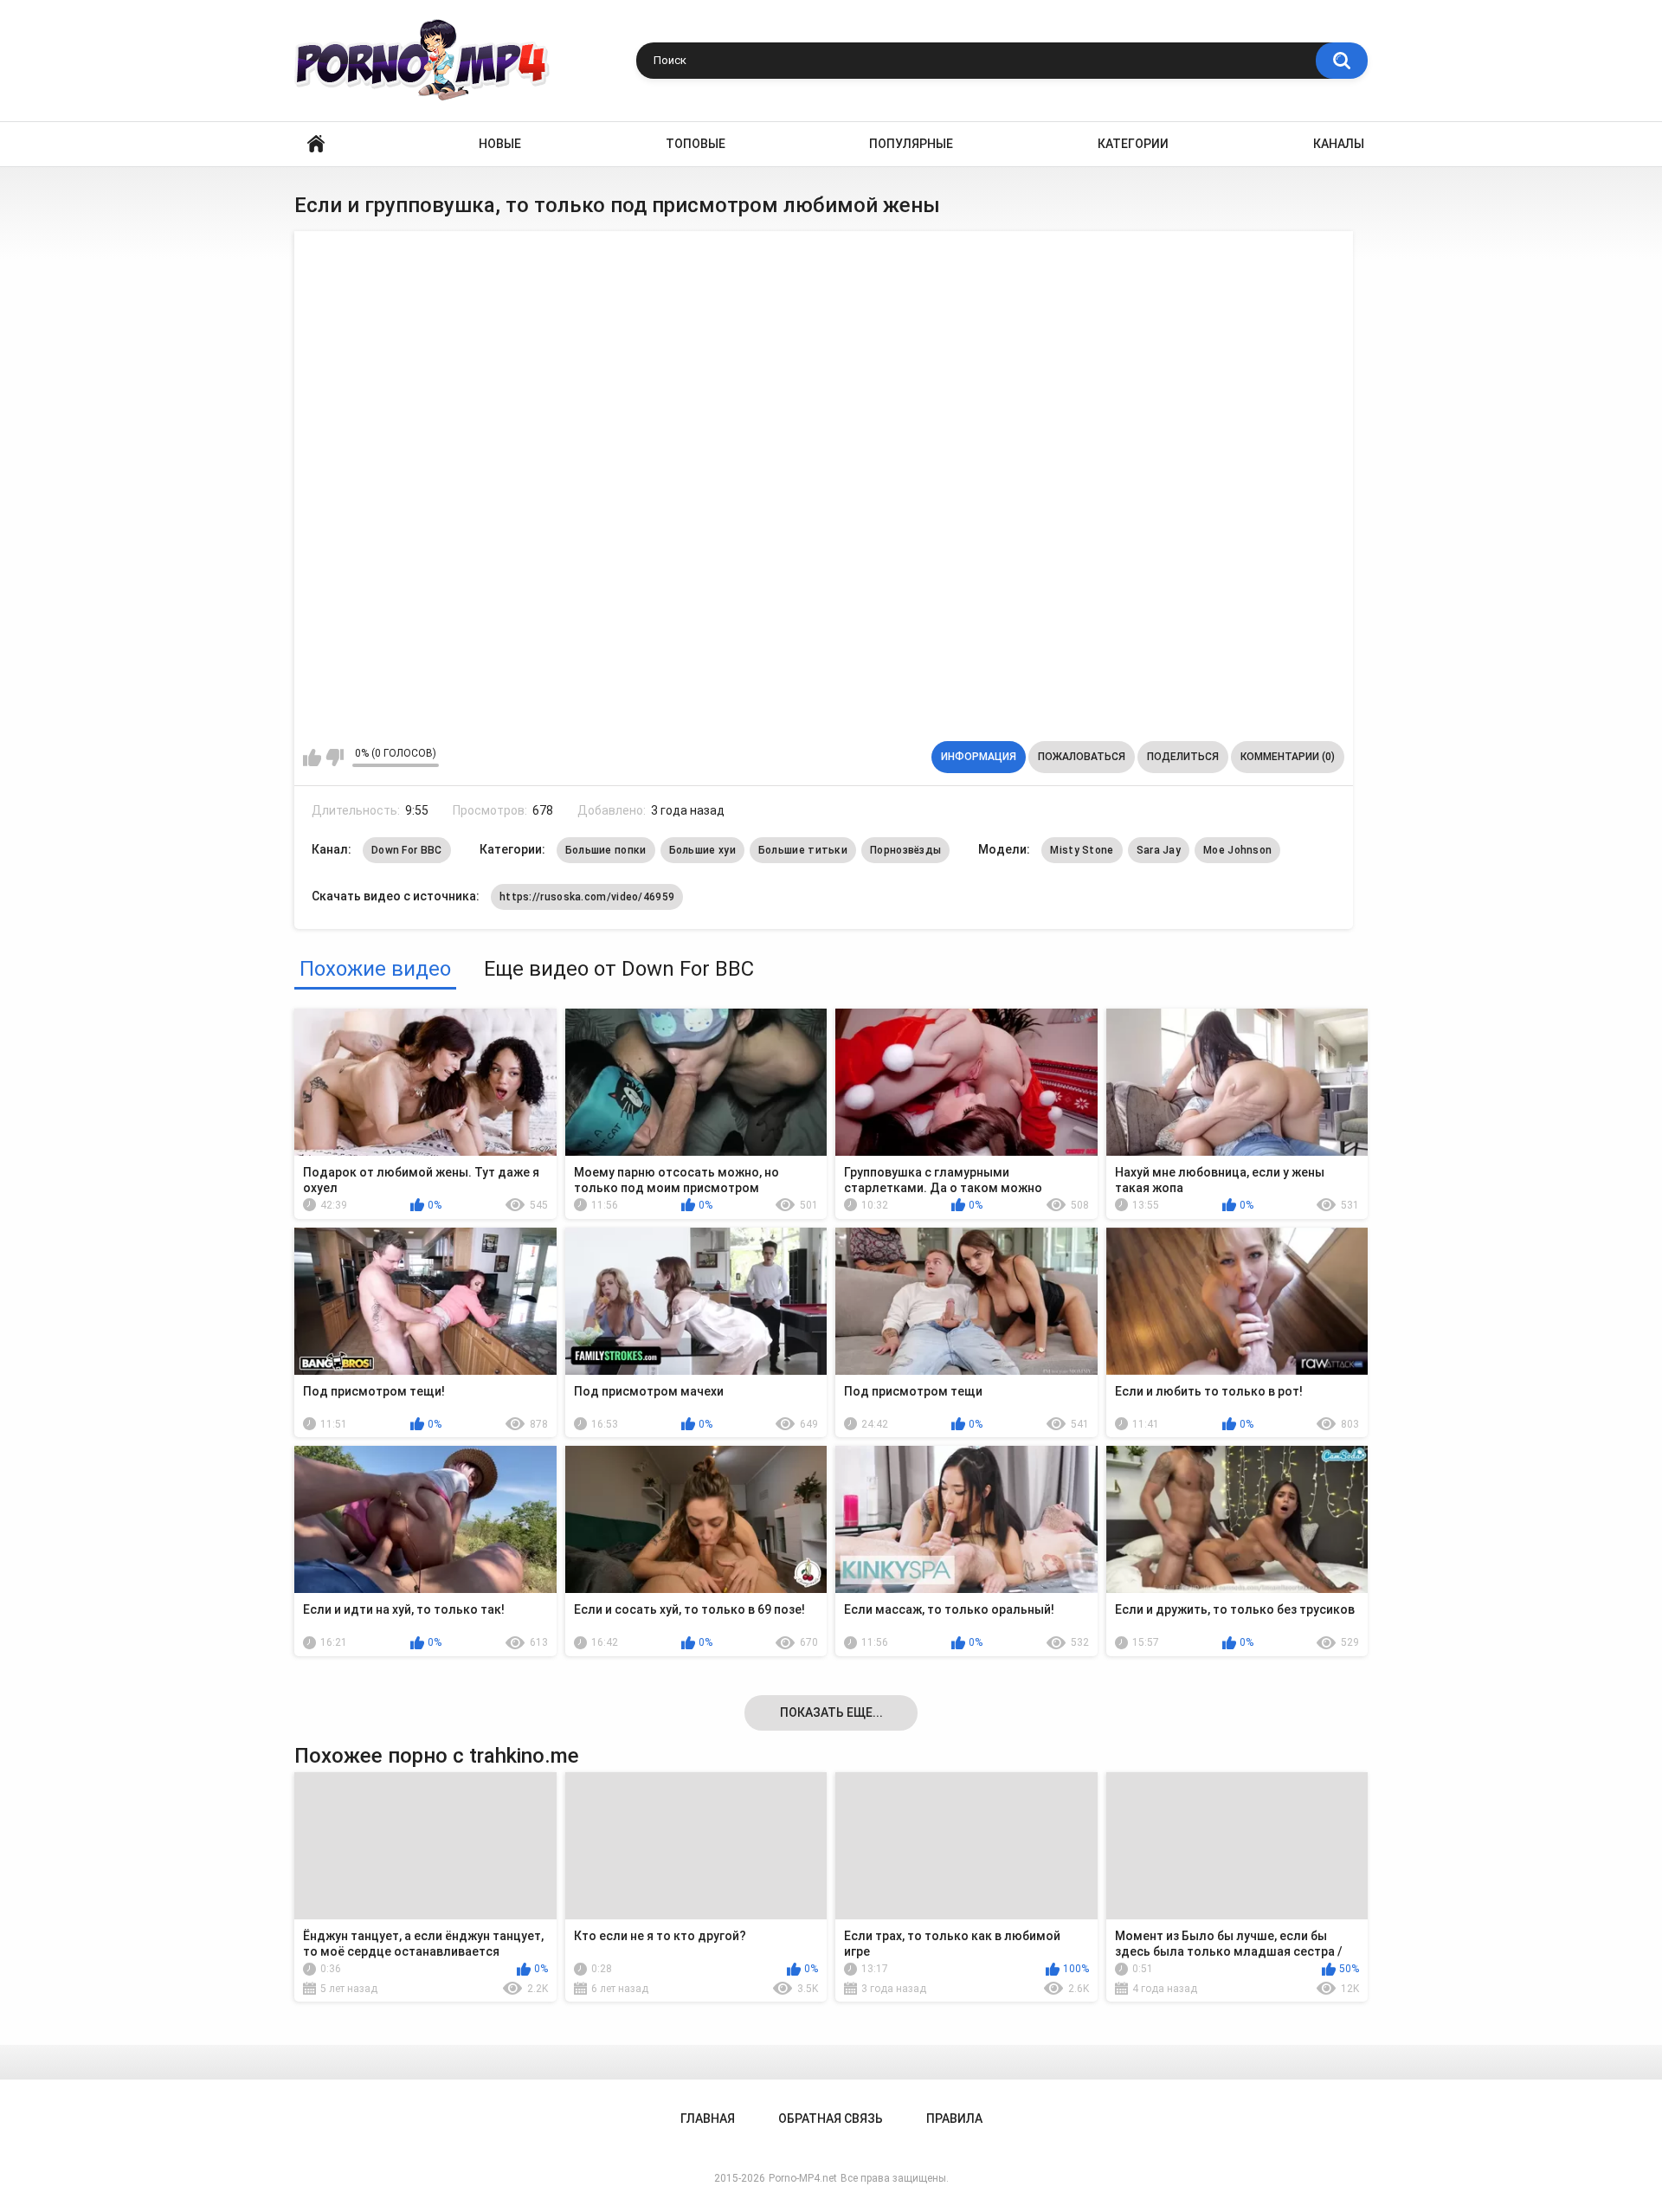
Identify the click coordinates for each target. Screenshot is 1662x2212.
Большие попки (606, 850)
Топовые (696, 144)
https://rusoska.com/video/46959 (587, 897)
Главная (316, 144)
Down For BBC (407, 850)
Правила (954, 2118)
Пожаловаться (1082, 757)
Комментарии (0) (1288, 757)
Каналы (1339, 144)
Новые (500, 144)
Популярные (911, 144)
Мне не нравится (335, 758)
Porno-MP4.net (803, 2178)
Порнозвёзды (905, 850)
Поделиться (1183, 757)
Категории (1133, 144)
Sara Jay (1159, 850)
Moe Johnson (1237, 850)
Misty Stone (1082, 850)
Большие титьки (803, 850)
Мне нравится (312, 758)
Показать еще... (831, 1712)
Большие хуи (702, 850)
